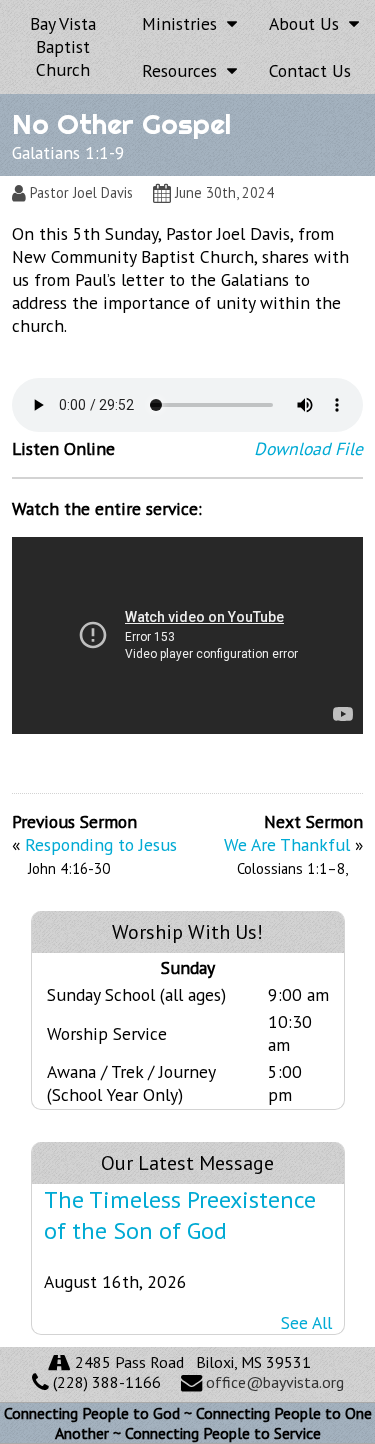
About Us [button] (309, 23)
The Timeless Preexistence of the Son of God (180, 1215)
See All (306, 1322)
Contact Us (310, 70)
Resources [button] (184, 70)
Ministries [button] (184, 23)
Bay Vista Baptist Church (63, 46)
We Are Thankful (287, 844)
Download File (308, 448)
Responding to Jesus (101, 844)
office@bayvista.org (275, 1382)
